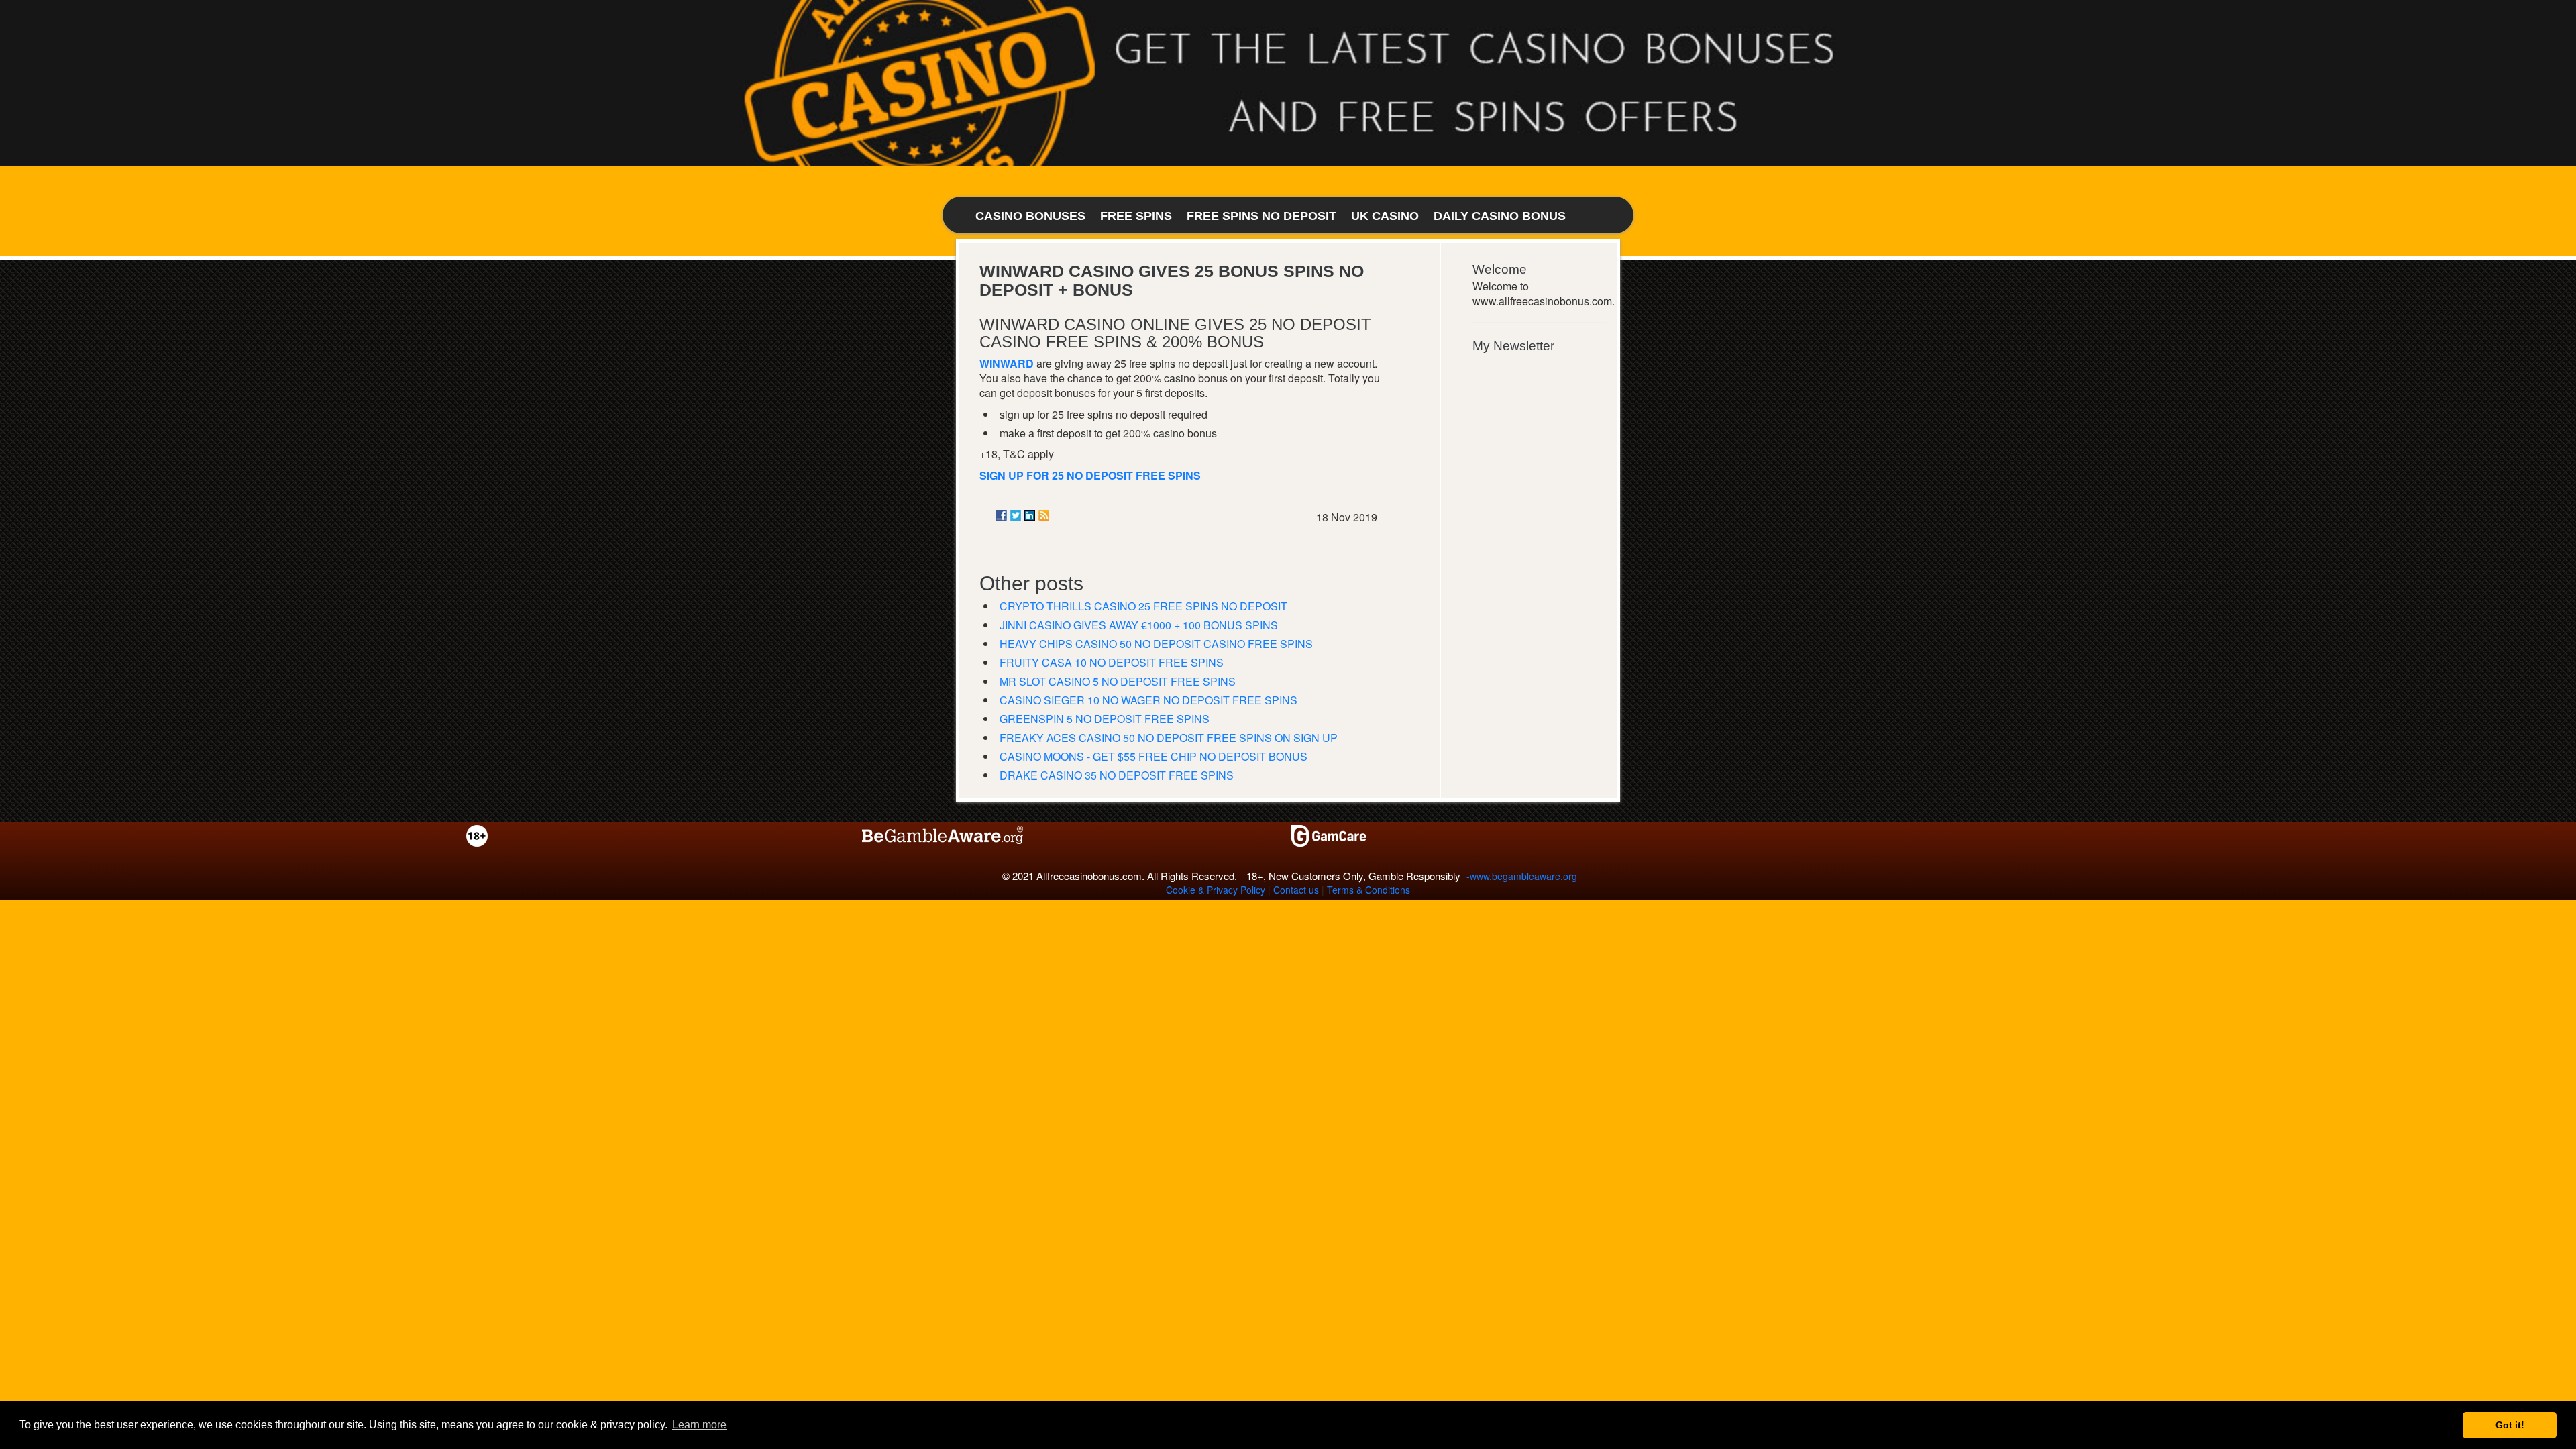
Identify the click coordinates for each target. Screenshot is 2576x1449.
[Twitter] (1016, 515)
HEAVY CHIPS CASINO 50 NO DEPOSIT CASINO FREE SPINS (1156, 644)
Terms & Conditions (1368, 890)
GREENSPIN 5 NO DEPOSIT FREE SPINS (1105, 719)
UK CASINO (1385, 216)
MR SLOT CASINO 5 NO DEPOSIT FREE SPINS (1118, 681)
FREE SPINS (1136, 216)
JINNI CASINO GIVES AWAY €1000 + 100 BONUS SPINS (1139, 625)
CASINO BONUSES (1030, 216)
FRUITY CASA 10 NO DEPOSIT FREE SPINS (1112, 662)
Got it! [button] (2510, 1425)
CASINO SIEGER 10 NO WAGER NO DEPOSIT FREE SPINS (1148, 700)
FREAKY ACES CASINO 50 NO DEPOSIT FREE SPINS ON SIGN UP (1169, 738)
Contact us (1296, 890)
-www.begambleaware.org (1522, 876)
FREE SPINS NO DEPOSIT (1262, 216)
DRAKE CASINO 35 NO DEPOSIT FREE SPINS (1117, 775)
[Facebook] (1002, 515)
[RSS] (1044, 515)
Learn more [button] (699, 1425)
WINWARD (1007, 363)
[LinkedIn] (1030, 515)
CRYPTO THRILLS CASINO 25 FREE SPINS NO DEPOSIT (1143, 606)
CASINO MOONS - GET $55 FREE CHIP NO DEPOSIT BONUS (1153, 756)
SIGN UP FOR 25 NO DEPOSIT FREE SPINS (1090, 475)
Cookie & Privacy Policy (1216, 890)
